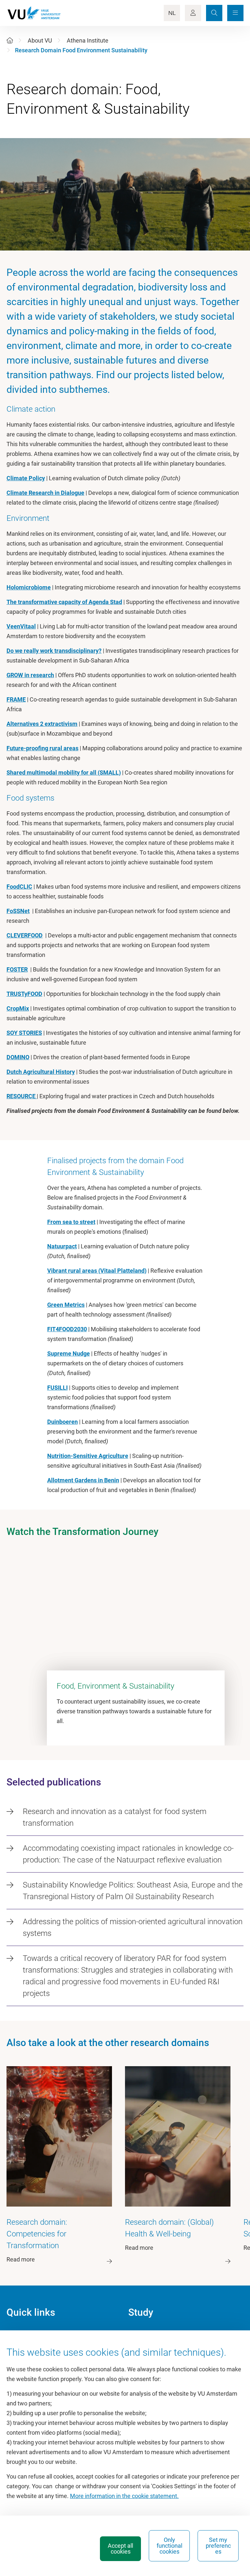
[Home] (10, 40)
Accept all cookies (120, 2549)
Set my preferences (218, 2546)
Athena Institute (88, 40)
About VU (40, 40)
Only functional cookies (169, 2546)
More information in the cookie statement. (124, 2496)
